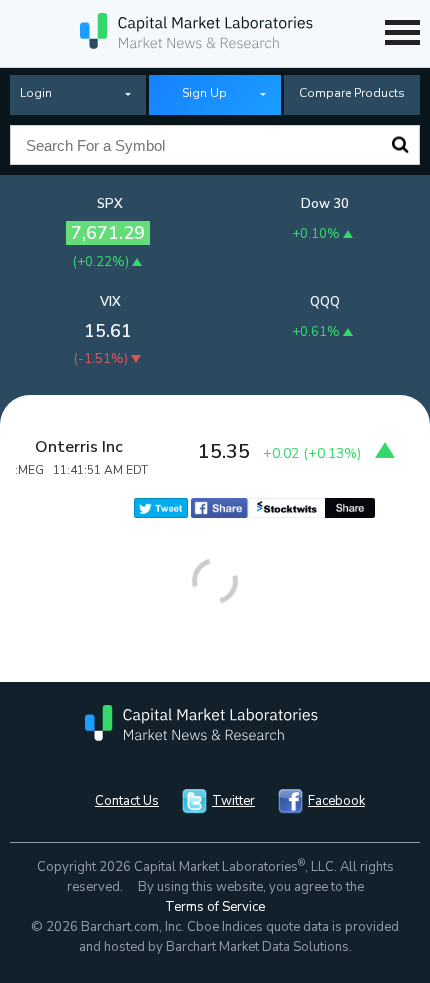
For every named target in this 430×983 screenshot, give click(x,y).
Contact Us (127, 801)
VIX (110, 302)
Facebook (336, 801)
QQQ (325, 302)
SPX (110, 204)
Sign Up (204, 93)
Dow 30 (325, 204)
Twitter (233, 801)
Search (400, 145)
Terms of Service (215, 907)
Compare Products (352, 93)
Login (36, 93)
